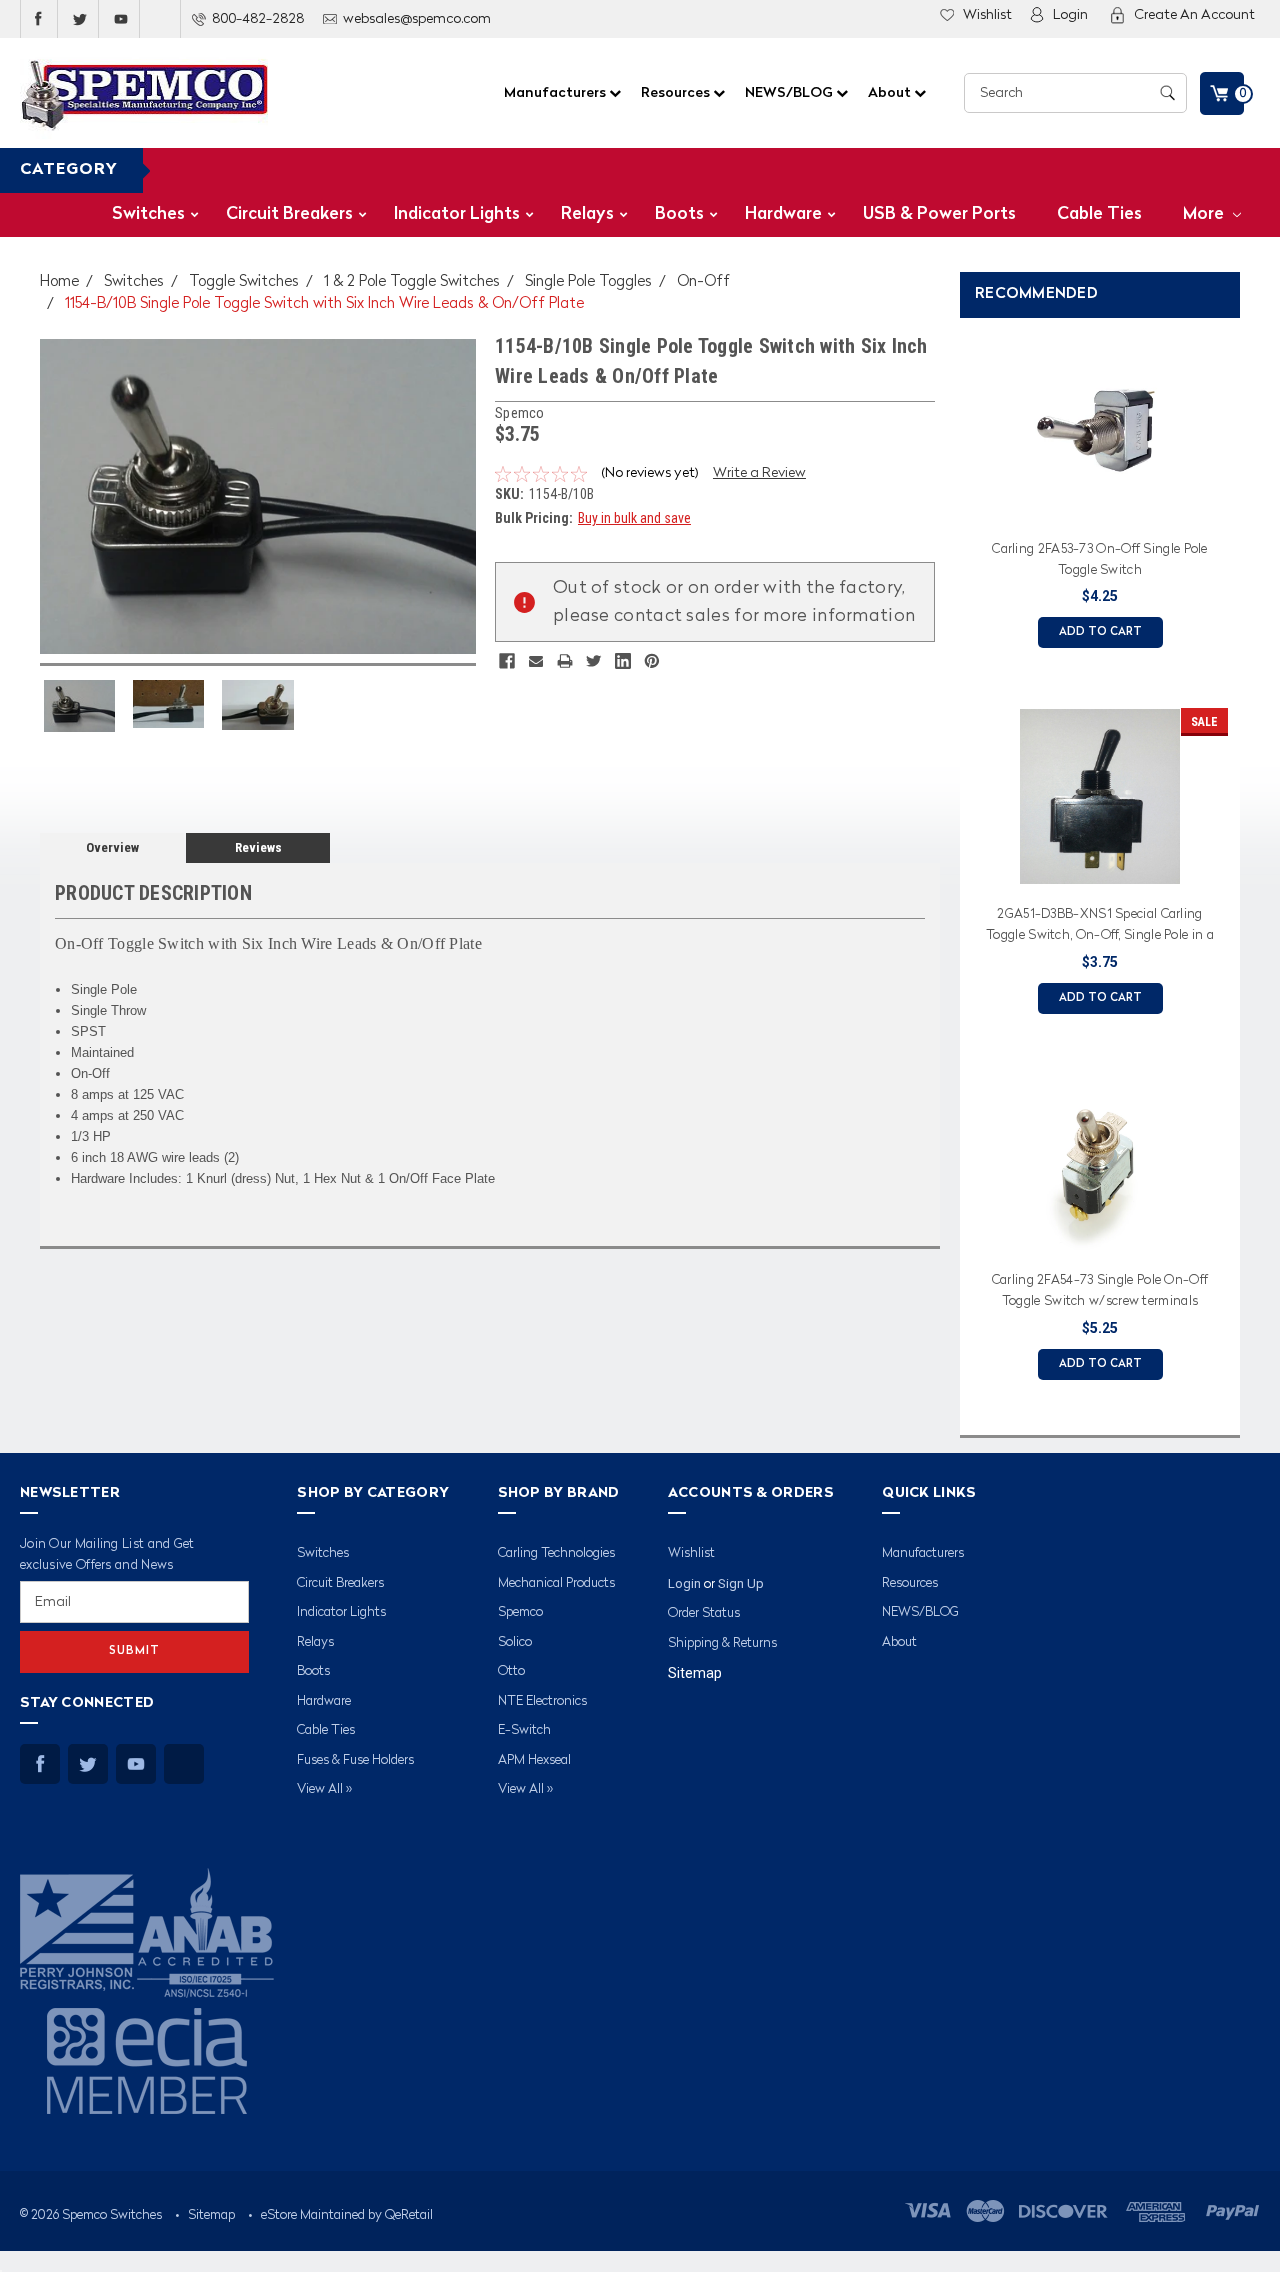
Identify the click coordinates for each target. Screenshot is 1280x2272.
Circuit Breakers (289, 214)
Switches (148, 214)
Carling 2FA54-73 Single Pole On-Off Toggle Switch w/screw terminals (1100, 1291)
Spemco (520, 1612)
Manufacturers (556, 93)
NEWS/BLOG (790, 93)
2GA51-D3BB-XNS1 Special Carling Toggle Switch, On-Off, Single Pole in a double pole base (1100, 928)
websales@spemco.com (417, 19)
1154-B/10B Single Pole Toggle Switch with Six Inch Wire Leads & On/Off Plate (324, 304)
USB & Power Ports (939, 214)
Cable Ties (1099, 214)
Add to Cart (1100, 632)
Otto (511, 1671)
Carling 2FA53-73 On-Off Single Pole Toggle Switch (1100, 560)
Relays (587, 214)
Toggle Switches (244, 282)
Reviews (258, 847)
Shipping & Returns (722, 1643)
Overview (112, 847)
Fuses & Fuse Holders (355, 1760)
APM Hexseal (534, 1760)
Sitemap (695, 1673)
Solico (515, 1642)
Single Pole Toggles (588, 282)
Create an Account (1194, 15)
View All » (324, 1789)
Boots (679, 214)
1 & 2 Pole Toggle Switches (412, 282)
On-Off (703, 282)
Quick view (1100, 506)
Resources (677, 93)
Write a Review (759, 473)
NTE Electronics (542, 1701)
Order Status (704, 1613)
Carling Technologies (556, 1553)
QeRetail (409, 2215)
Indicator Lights (457, 214)
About (891, 93)
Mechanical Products (556, 1583)
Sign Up (741, 1583)
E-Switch (524, 1730)
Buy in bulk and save (634, 518)
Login (1070, 15)
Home (59, 282)
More (1205, 214)
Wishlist (987, 15)
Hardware (783, 214)
